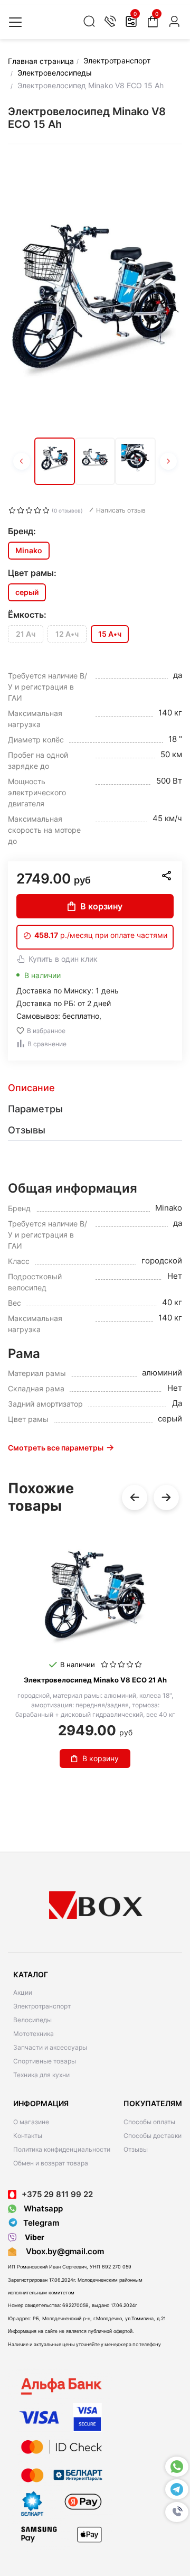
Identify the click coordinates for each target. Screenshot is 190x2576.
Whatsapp (42, 2208)
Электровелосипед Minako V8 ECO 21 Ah (95, 1680)
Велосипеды (32, 2020)
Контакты (28, 2136)
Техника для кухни (41, 2075)
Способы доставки (153, 2136)
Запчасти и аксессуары (50, 2047)
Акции (23, 1992)
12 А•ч (67, 634)
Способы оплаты (149, 2122)
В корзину (101, 906)
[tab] (95, 1088)
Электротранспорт (42, 2006)
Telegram (41, 2223)
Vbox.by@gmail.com (63, 2251)
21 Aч (26, 634)
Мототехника (34, 2034)
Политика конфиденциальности (62, 2149)
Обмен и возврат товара (51, 2163)
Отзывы (136, 2149)
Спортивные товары (45, 2061)
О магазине (31, 2122)
